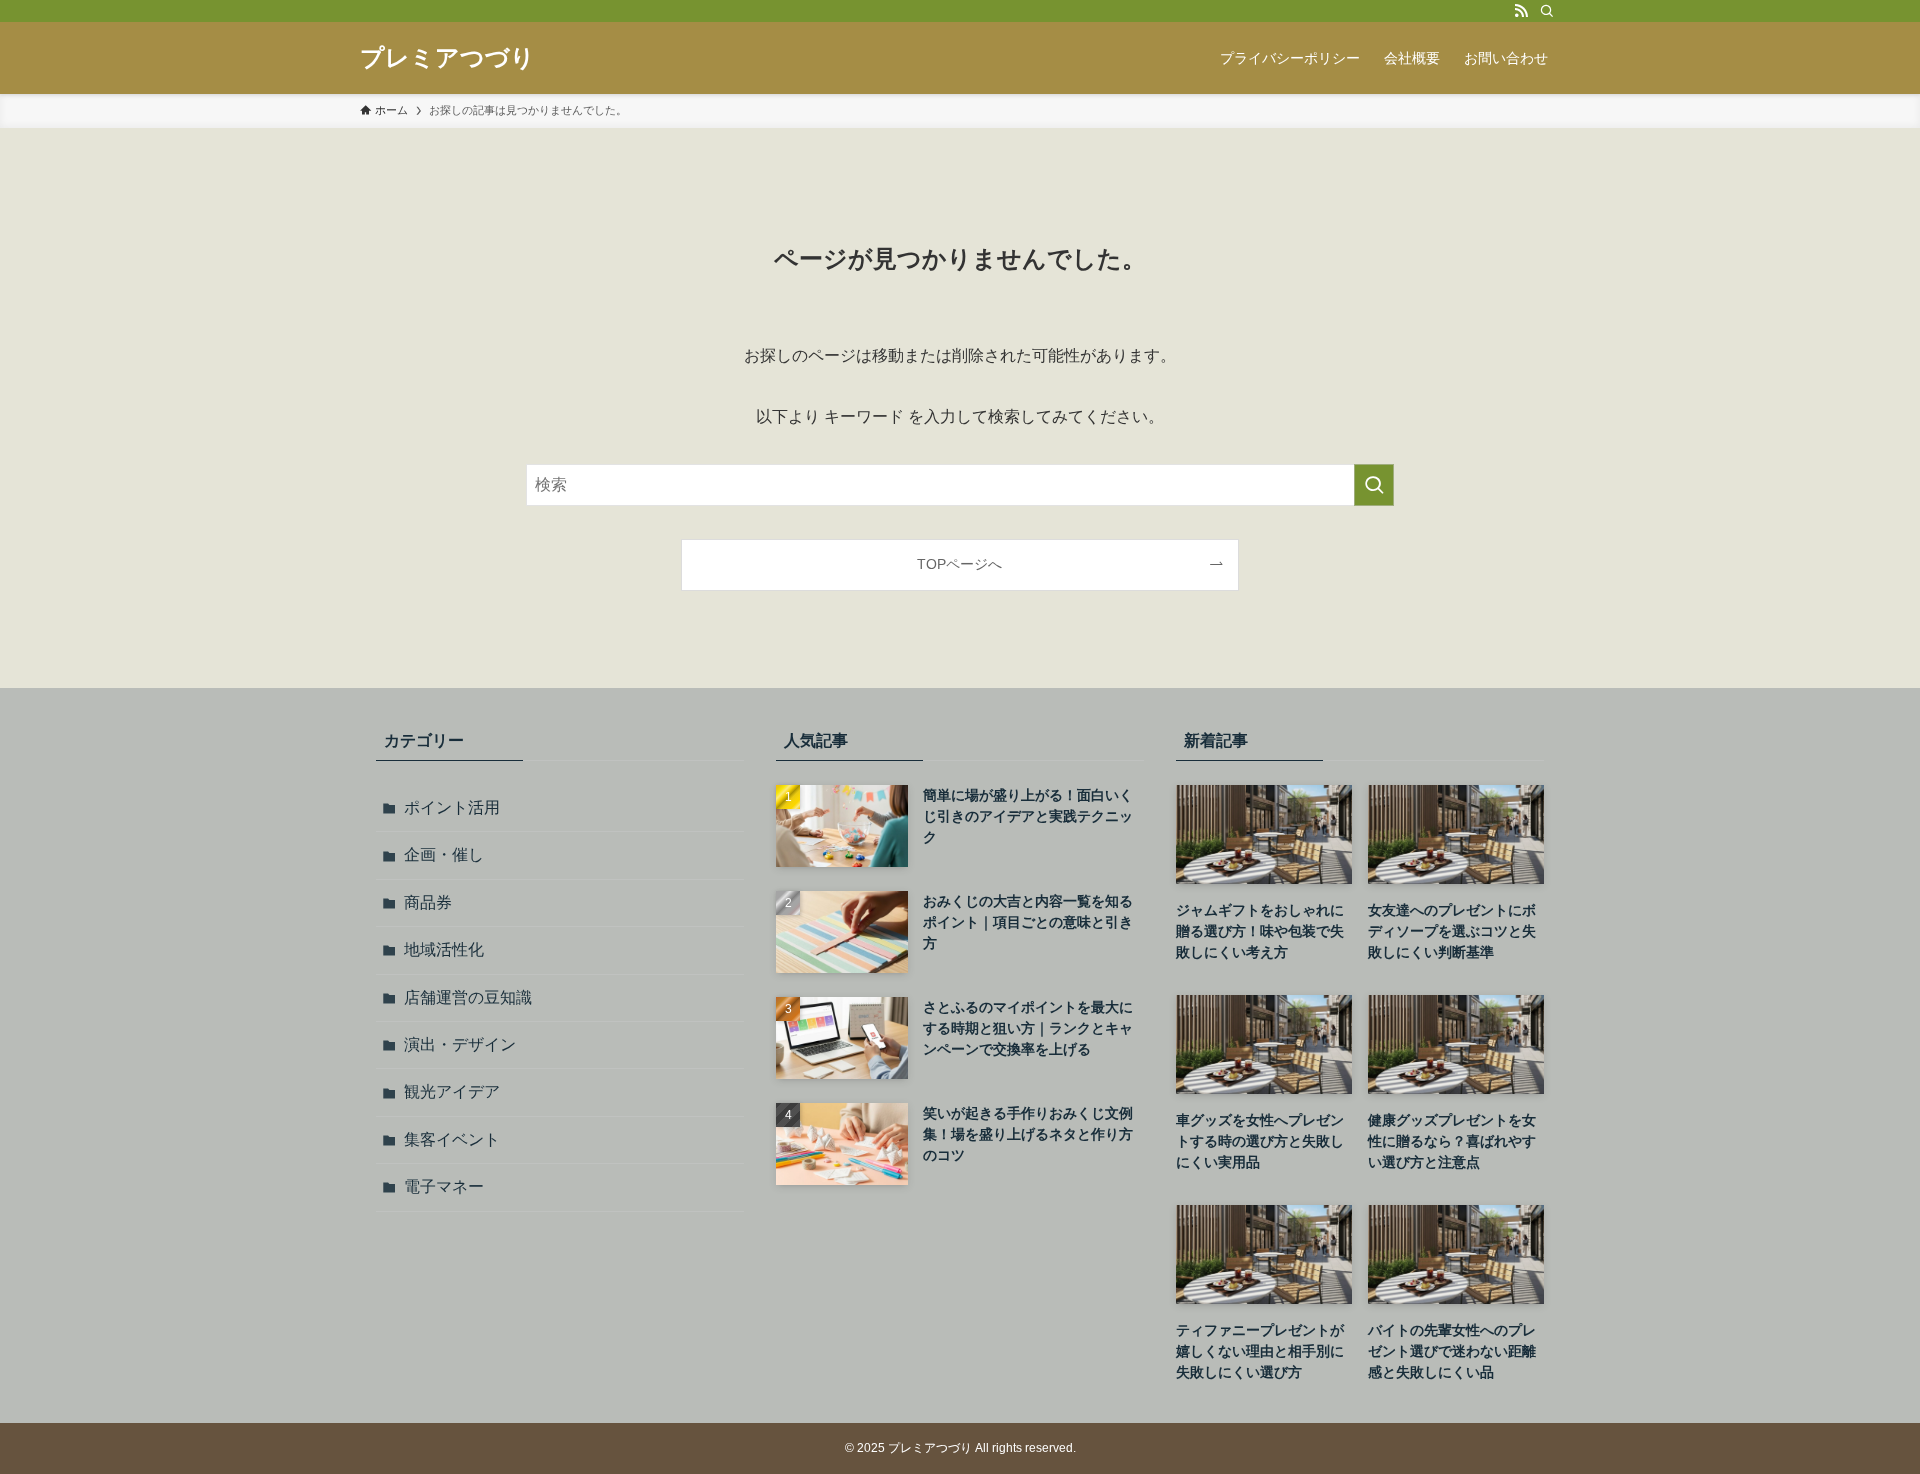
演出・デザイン (460, 1044)
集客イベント (452, 1139)
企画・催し (444, 854)
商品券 (428, 902)
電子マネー (444, 1186)
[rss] (1521, 11)
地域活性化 (444, 949)
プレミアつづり (447, 58)
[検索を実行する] (1374, 485)
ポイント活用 (452, 807)
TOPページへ (959, 564)
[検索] (1547, 11)
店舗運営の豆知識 (468, 997)
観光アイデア (452, 1091)
